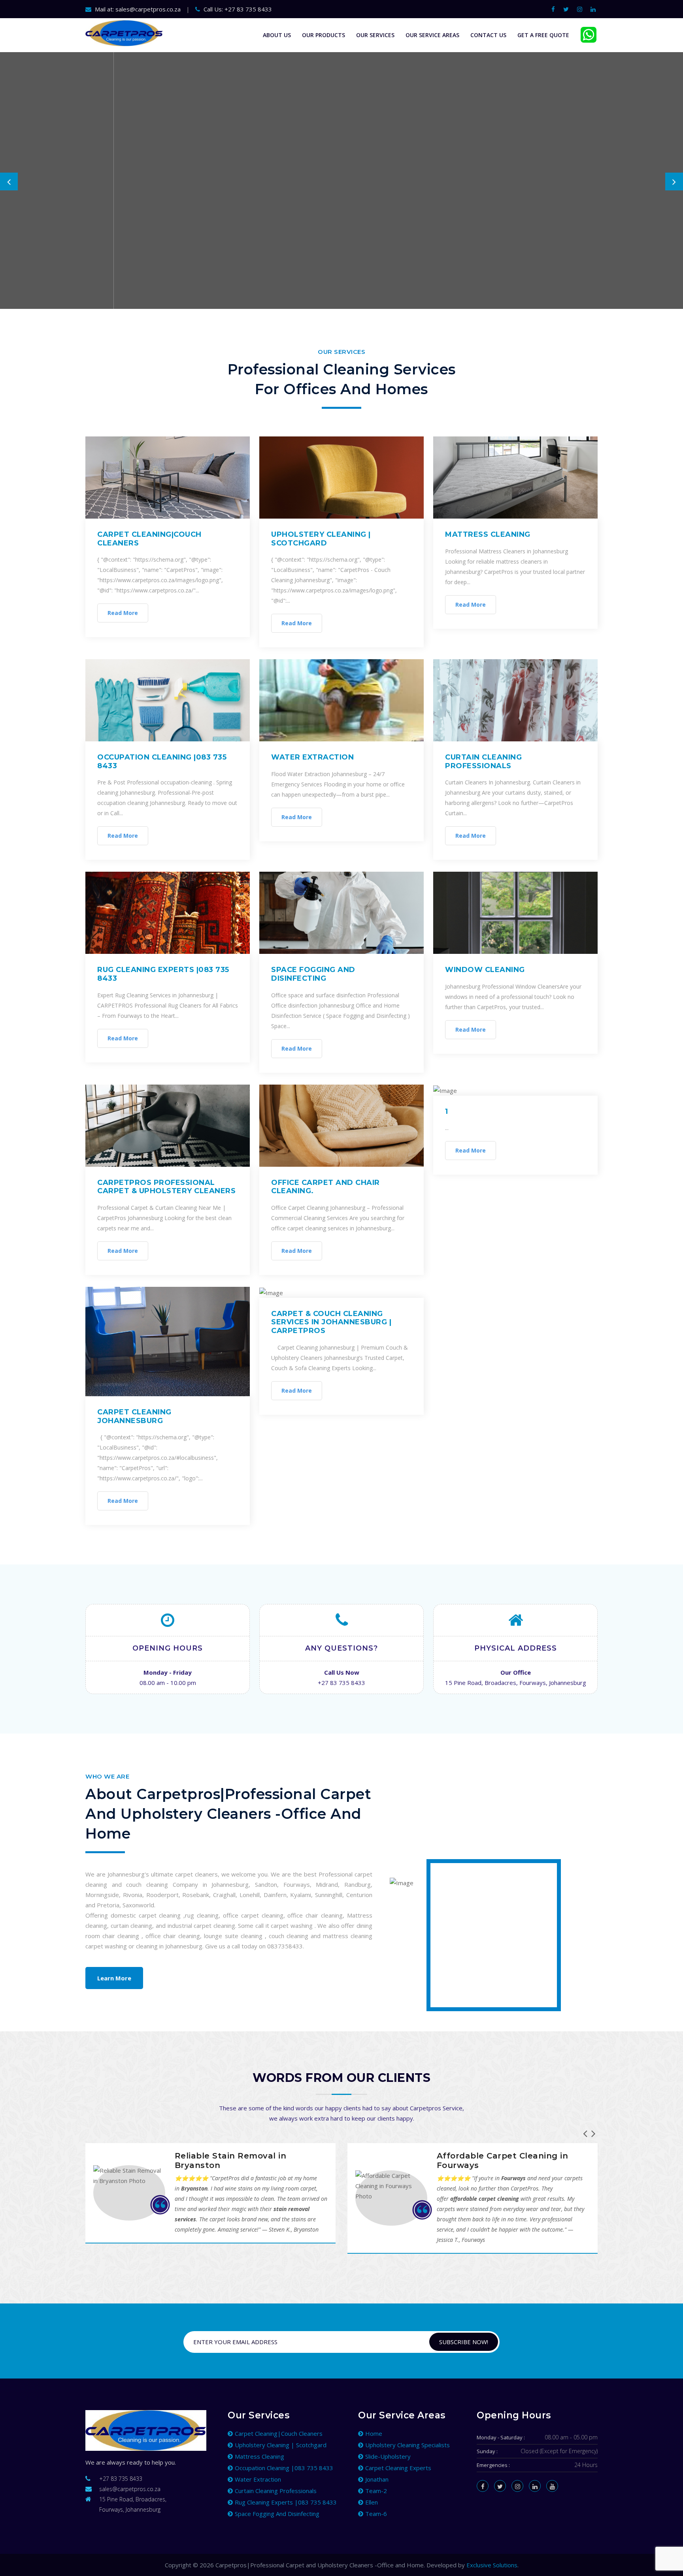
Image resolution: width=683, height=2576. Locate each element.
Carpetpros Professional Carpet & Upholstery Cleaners (166, 1187)
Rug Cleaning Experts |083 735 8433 (163, 974)
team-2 (376, 2491)
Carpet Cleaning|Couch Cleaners (149, 539)
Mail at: (137, 9)
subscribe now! (464, 2342)
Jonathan (377, 2479)
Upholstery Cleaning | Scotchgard (321, 539)
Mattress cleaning (488, 534)
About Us (277, 35)
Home (374, 2433)
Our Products (324, 35)
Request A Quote (124, 236)
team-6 (376, 2514)
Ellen (372, 2502)
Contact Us (488, 35)
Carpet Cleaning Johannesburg (134, 1416)
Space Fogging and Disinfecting (313, 974)
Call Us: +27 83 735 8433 (237, 9)
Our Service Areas (432, 35)
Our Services (375, 35)
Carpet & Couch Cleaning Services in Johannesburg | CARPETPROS (331, 1322)
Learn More (114, 1978)
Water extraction (312, 757)
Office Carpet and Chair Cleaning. (325, 1187)
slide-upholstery (388, 2456)
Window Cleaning (485, 970)
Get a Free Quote (543, 35)
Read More (123, 613)
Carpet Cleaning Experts (398, 2468)
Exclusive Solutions (492, 2565)
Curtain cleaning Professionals (483, 762)
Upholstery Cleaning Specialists (408, 2445)
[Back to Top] (674, 2560)
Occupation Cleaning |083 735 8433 (162, 762)
